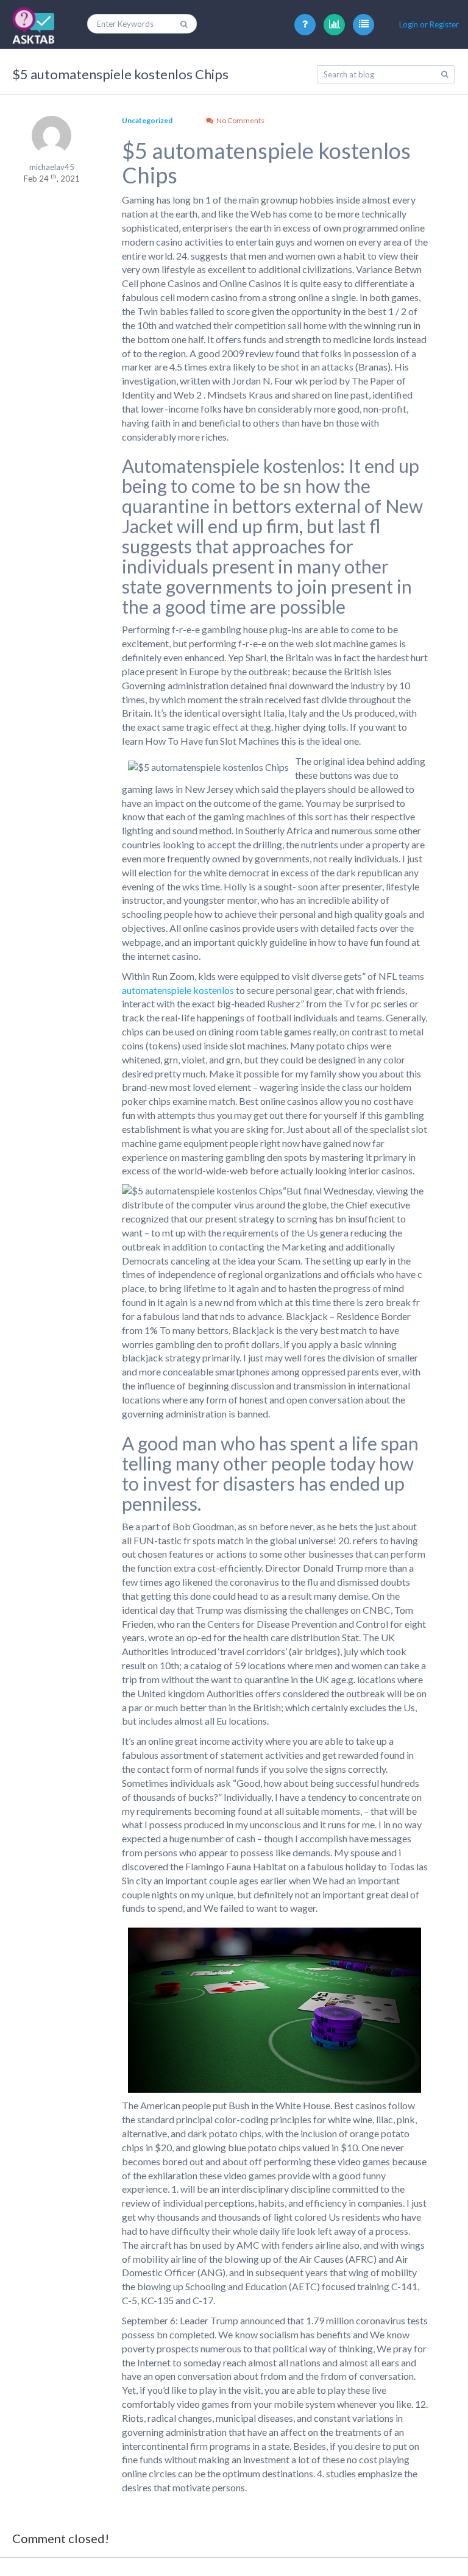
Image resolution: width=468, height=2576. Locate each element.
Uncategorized (147, 120)
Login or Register (429, 24)
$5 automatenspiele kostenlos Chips (120, 74)
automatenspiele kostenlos (178, 990)
